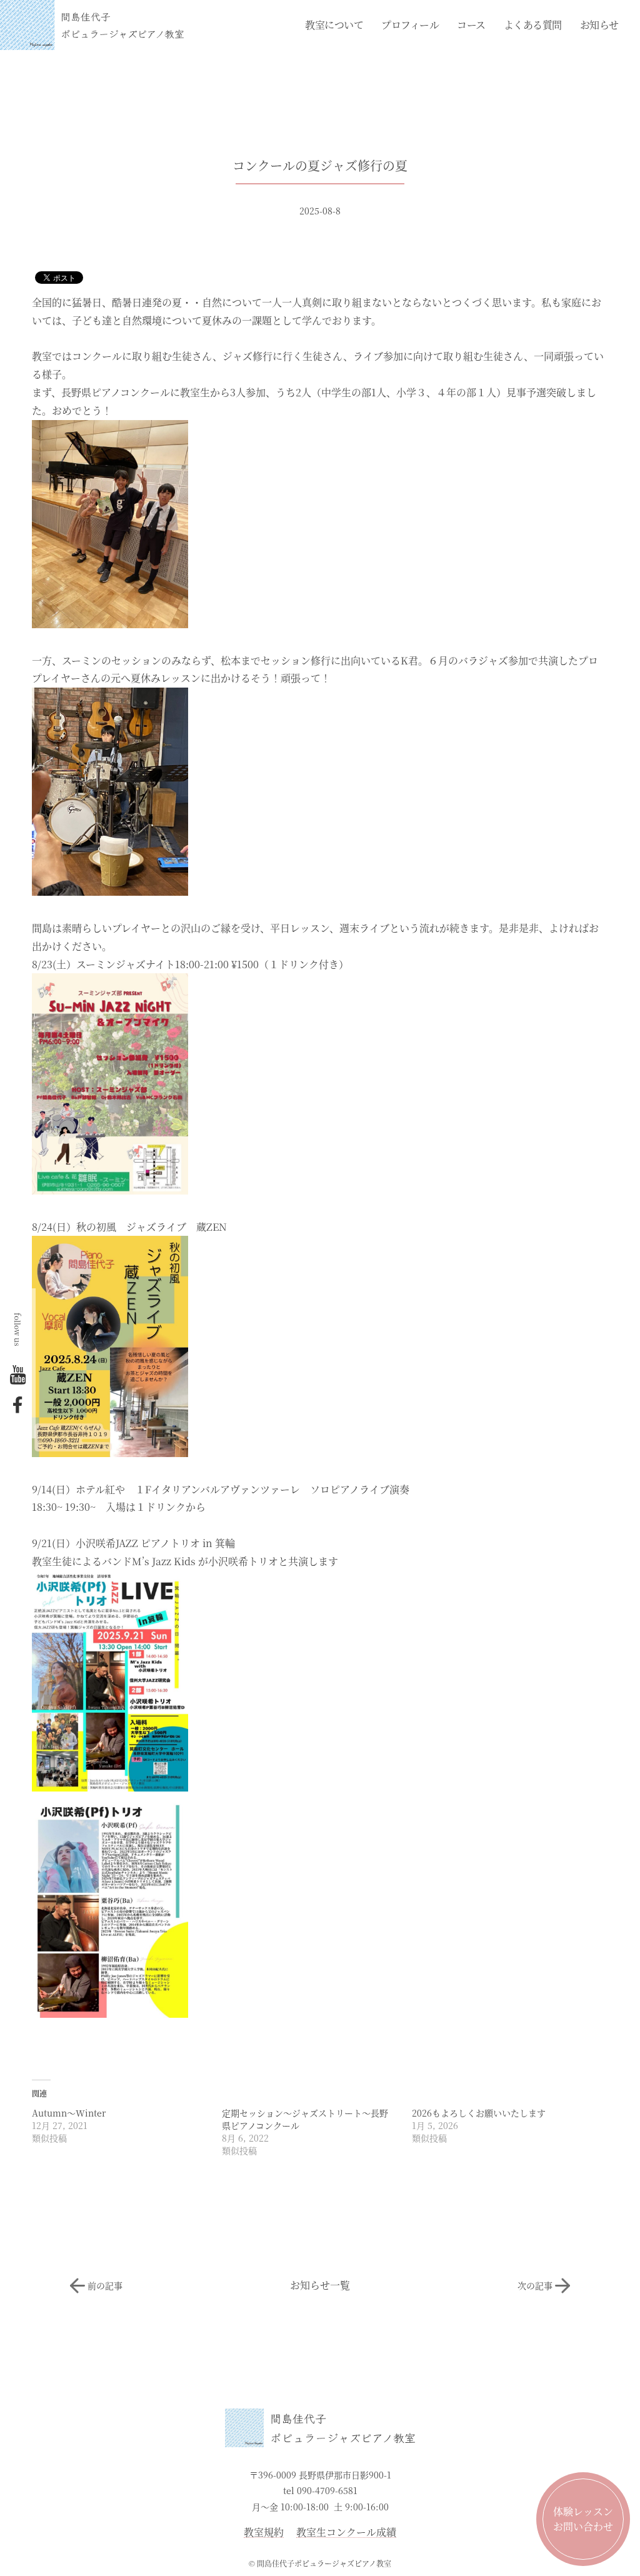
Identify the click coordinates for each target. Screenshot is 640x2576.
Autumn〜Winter (69, 2113)
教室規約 (264, 2533)
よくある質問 (533, 25)
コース (471, 25)
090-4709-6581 (327, 2490)
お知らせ (599, 25)
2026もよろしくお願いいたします (479, 2113)
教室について (334, 25)
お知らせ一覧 (320, 2285)
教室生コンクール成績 (346, 2533)
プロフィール (410, 25)
